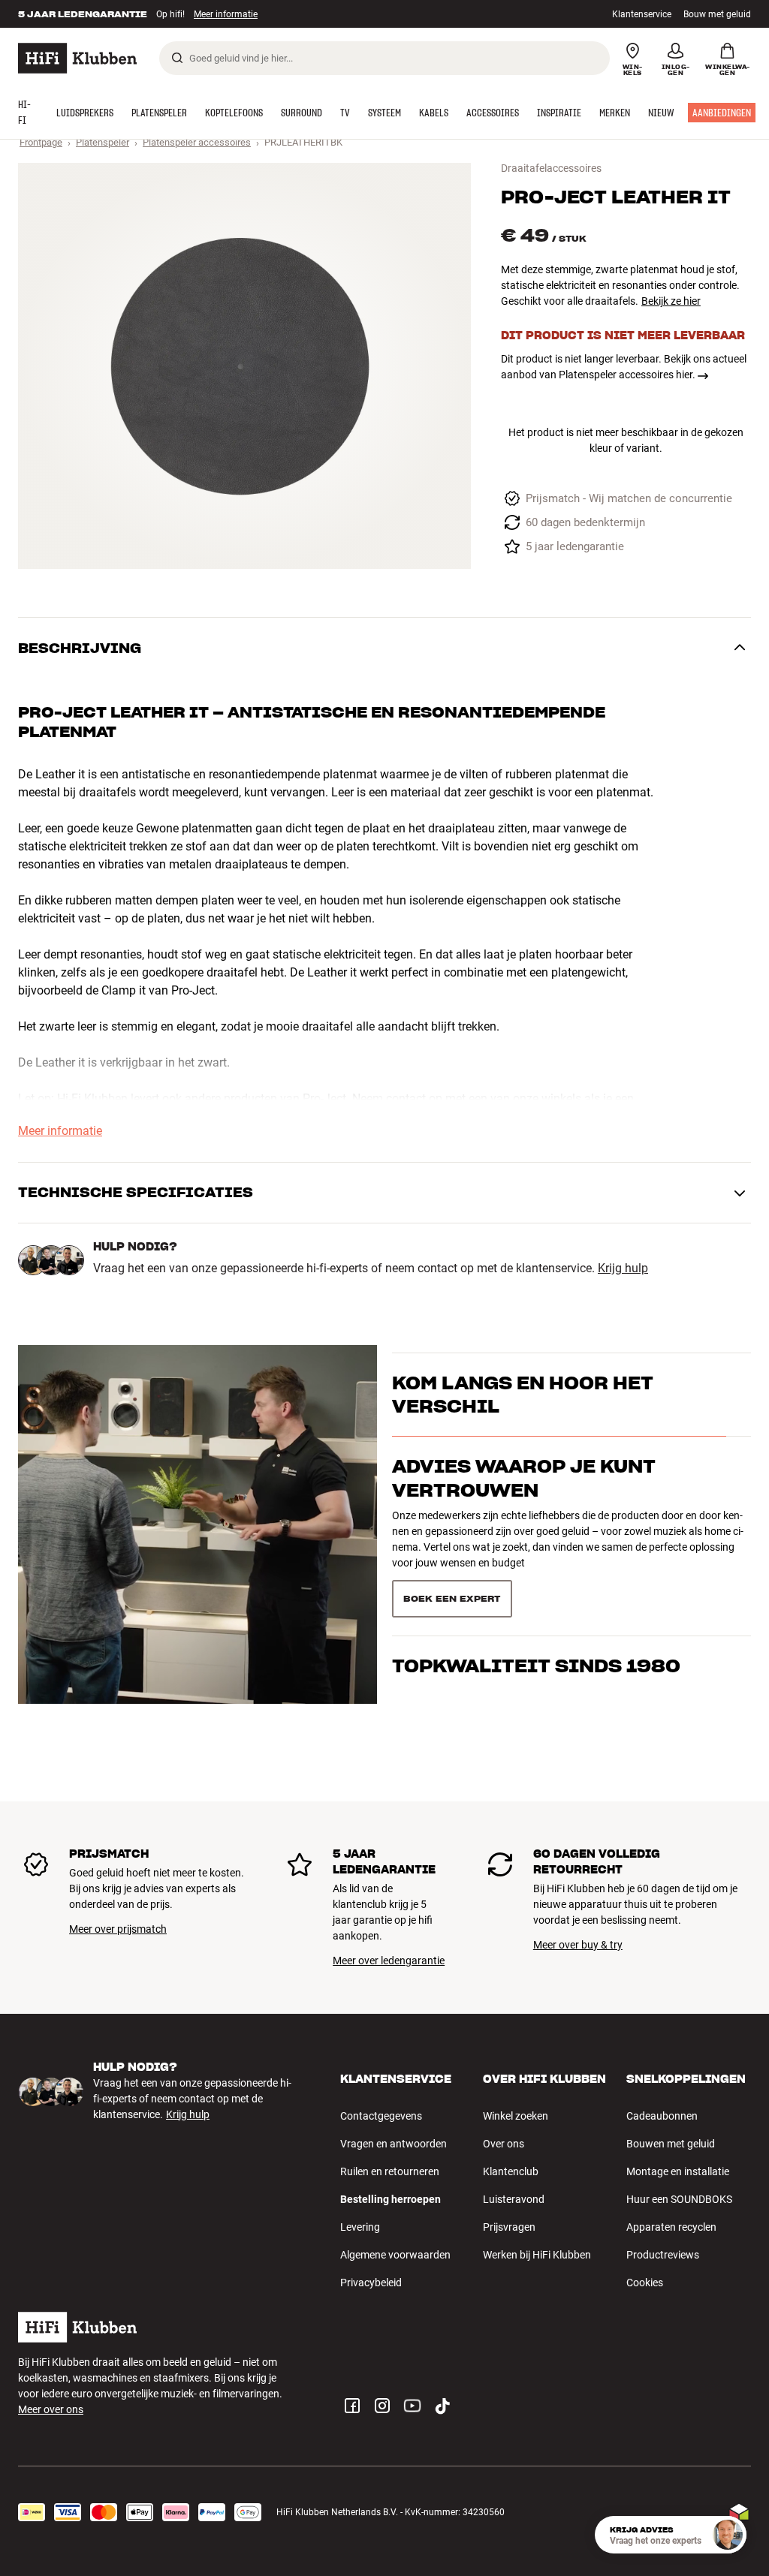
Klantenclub (511, 2171)
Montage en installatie (678, 2171)
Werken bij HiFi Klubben (537, 2255)
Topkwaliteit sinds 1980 (536, 1577)
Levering (360, 2227)
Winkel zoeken (516, 2116)
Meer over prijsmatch (118, 1929)
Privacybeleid (371, 2283)
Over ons (504, 2144)
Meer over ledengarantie (389, 1961)
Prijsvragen (509, 2227)
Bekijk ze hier (671, 301)
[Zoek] (177, 58)
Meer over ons (51, 2409)
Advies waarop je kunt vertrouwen (524, 1505)
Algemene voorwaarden (395, 2255)
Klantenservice (642, 14)
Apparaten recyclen (671, 2227)
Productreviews (663, 2255)
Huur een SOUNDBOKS (679, 2199)
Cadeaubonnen (662, 2116)
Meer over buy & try (578, 1945)
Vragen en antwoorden (394, 2144)
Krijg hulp (623, 1268)
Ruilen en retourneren (390, 2171)
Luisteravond (514, 2199)
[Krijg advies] (728, 2535)
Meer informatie (226, 14)
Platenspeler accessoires (197, 142)
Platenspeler (103, 142)
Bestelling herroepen (391, 2199)
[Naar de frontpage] (77, 58)
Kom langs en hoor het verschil (523, 1422)
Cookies (645, 2283)
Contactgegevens (381, 2116)
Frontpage (41, 142)
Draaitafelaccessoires (551, 168)
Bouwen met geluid (671, 2144)
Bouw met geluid (717, 14)
